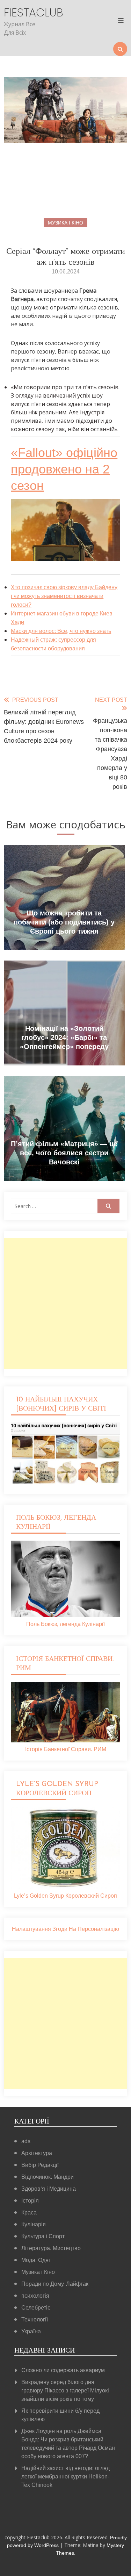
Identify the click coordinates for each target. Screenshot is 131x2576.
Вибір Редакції (40, 2165)
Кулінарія (34, 2224)
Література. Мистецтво (51, 2248)
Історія (30, 2201)
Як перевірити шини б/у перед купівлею (60, 2415)
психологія (35, 2296)
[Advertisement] (65, 1303)
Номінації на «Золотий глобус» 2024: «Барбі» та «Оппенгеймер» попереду (64, 1037)
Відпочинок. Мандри (48, 2177)
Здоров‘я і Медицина (49, 2189)
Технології (35, 2320)
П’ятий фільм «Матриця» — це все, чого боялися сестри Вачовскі (64, 1153)
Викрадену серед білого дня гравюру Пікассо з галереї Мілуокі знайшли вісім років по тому (65, 2391)
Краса (29, 2213)
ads (26, 2141)
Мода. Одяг (36, 2260)
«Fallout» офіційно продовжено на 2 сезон (64, 469)
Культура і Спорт (43, 2236)
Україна (31, 2331)
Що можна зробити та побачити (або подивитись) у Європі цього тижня (64, 922)
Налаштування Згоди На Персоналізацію (65, 1929)
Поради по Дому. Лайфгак (55, 2284)
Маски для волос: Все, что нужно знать (61, 631)
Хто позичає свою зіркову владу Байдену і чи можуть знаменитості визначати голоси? (64, 596)
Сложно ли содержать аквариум (63, 2370)
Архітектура (37, 2153)
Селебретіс (36, 2308)
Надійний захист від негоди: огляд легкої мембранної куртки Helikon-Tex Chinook (65, 2477)
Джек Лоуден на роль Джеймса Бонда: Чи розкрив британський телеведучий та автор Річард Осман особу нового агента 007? (68, 2444)
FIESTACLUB (22, 13)
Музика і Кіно (65, 223)
